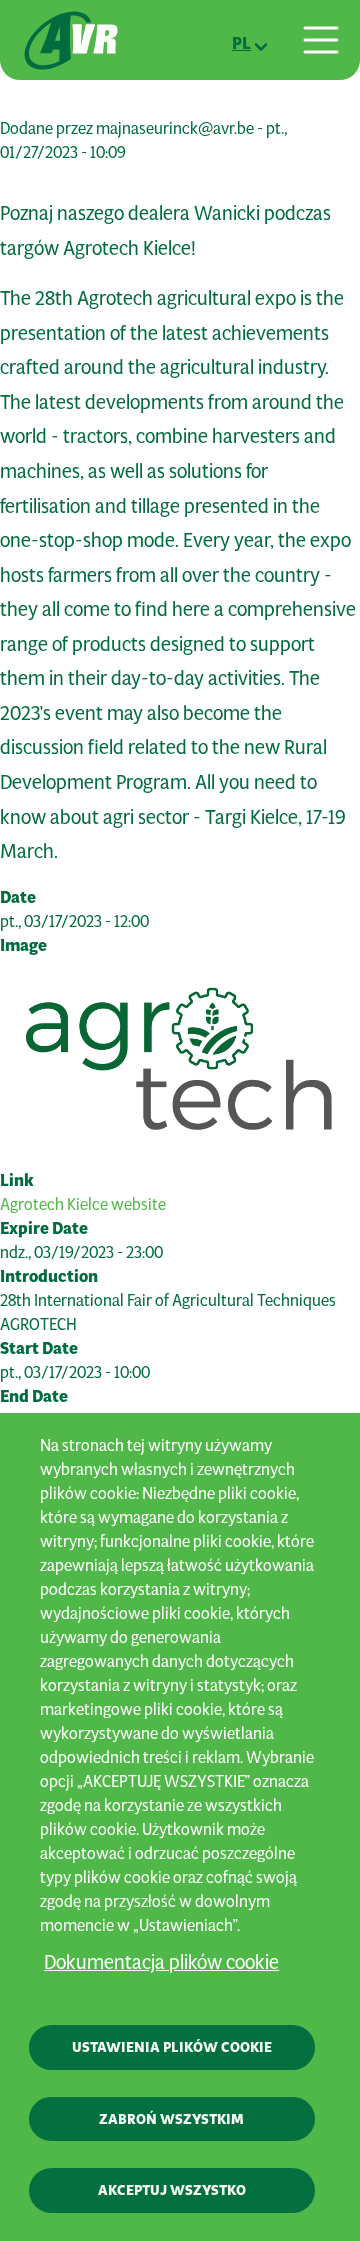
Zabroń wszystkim (171, 2119)
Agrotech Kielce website (83, 1203)
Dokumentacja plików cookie (161, 1961)
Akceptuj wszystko (172, 2190)
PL (241, 43)
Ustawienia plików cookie (172, 2047)
